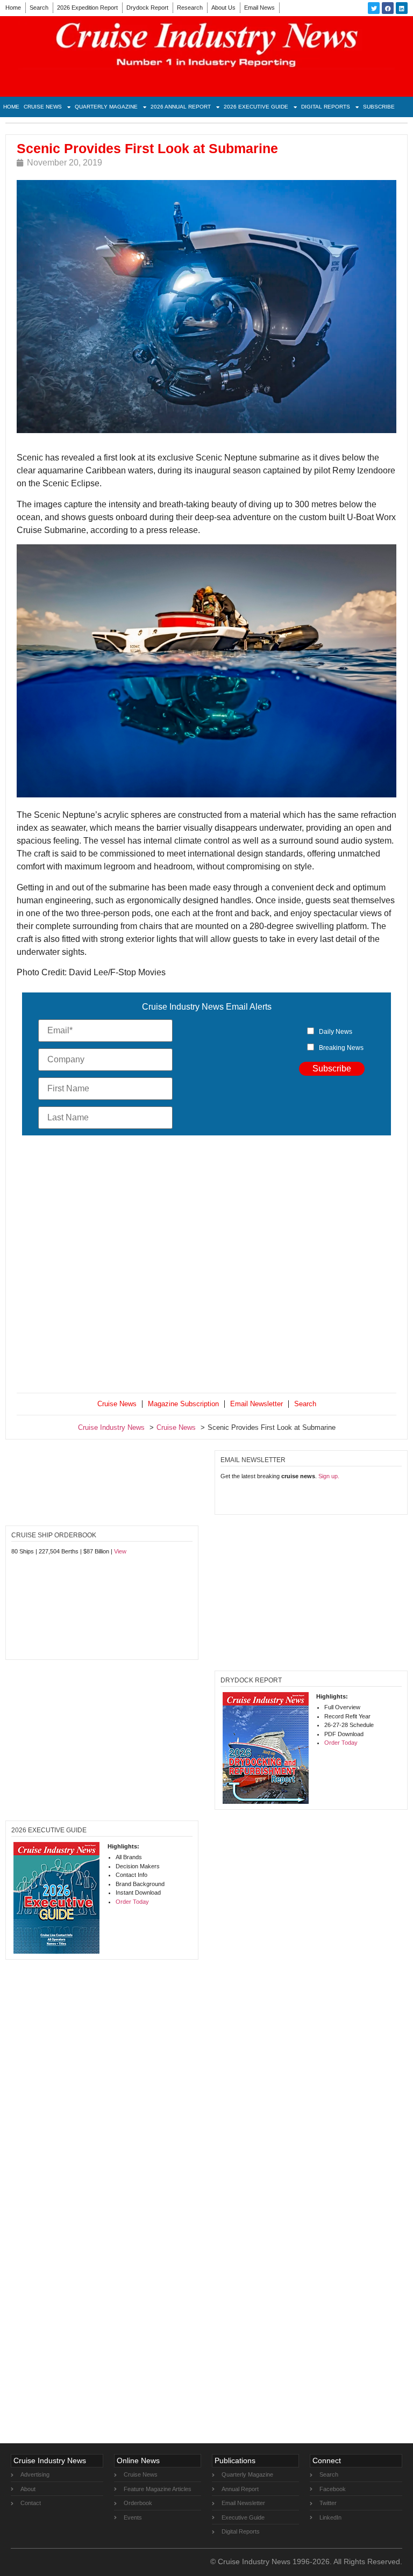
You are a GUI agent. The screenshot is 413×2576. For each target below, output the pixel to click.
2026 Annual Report (181, 107)
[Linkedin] (402, 8)
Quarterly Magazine (106, 107)
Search (39, 8)
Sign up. (329, 1476)
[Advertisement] (206, 1266)
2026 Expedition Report (87, 8)
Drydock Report (147, 8)
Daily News (336, 1032)
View (120, 1551)
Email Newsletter (257, 1404)
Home (13, 8)
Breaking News (341, 1048)
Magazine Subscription (183, 1404)
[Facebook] (388, 8)
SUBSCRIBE (379, 107)
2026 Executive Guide (256, 107)
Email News (259, 8)
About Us (223, 8)
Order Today (341, 1743)
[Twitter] (374, 8)
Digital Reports (326, 107)
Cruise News (43, 107)
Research (190, 8)
